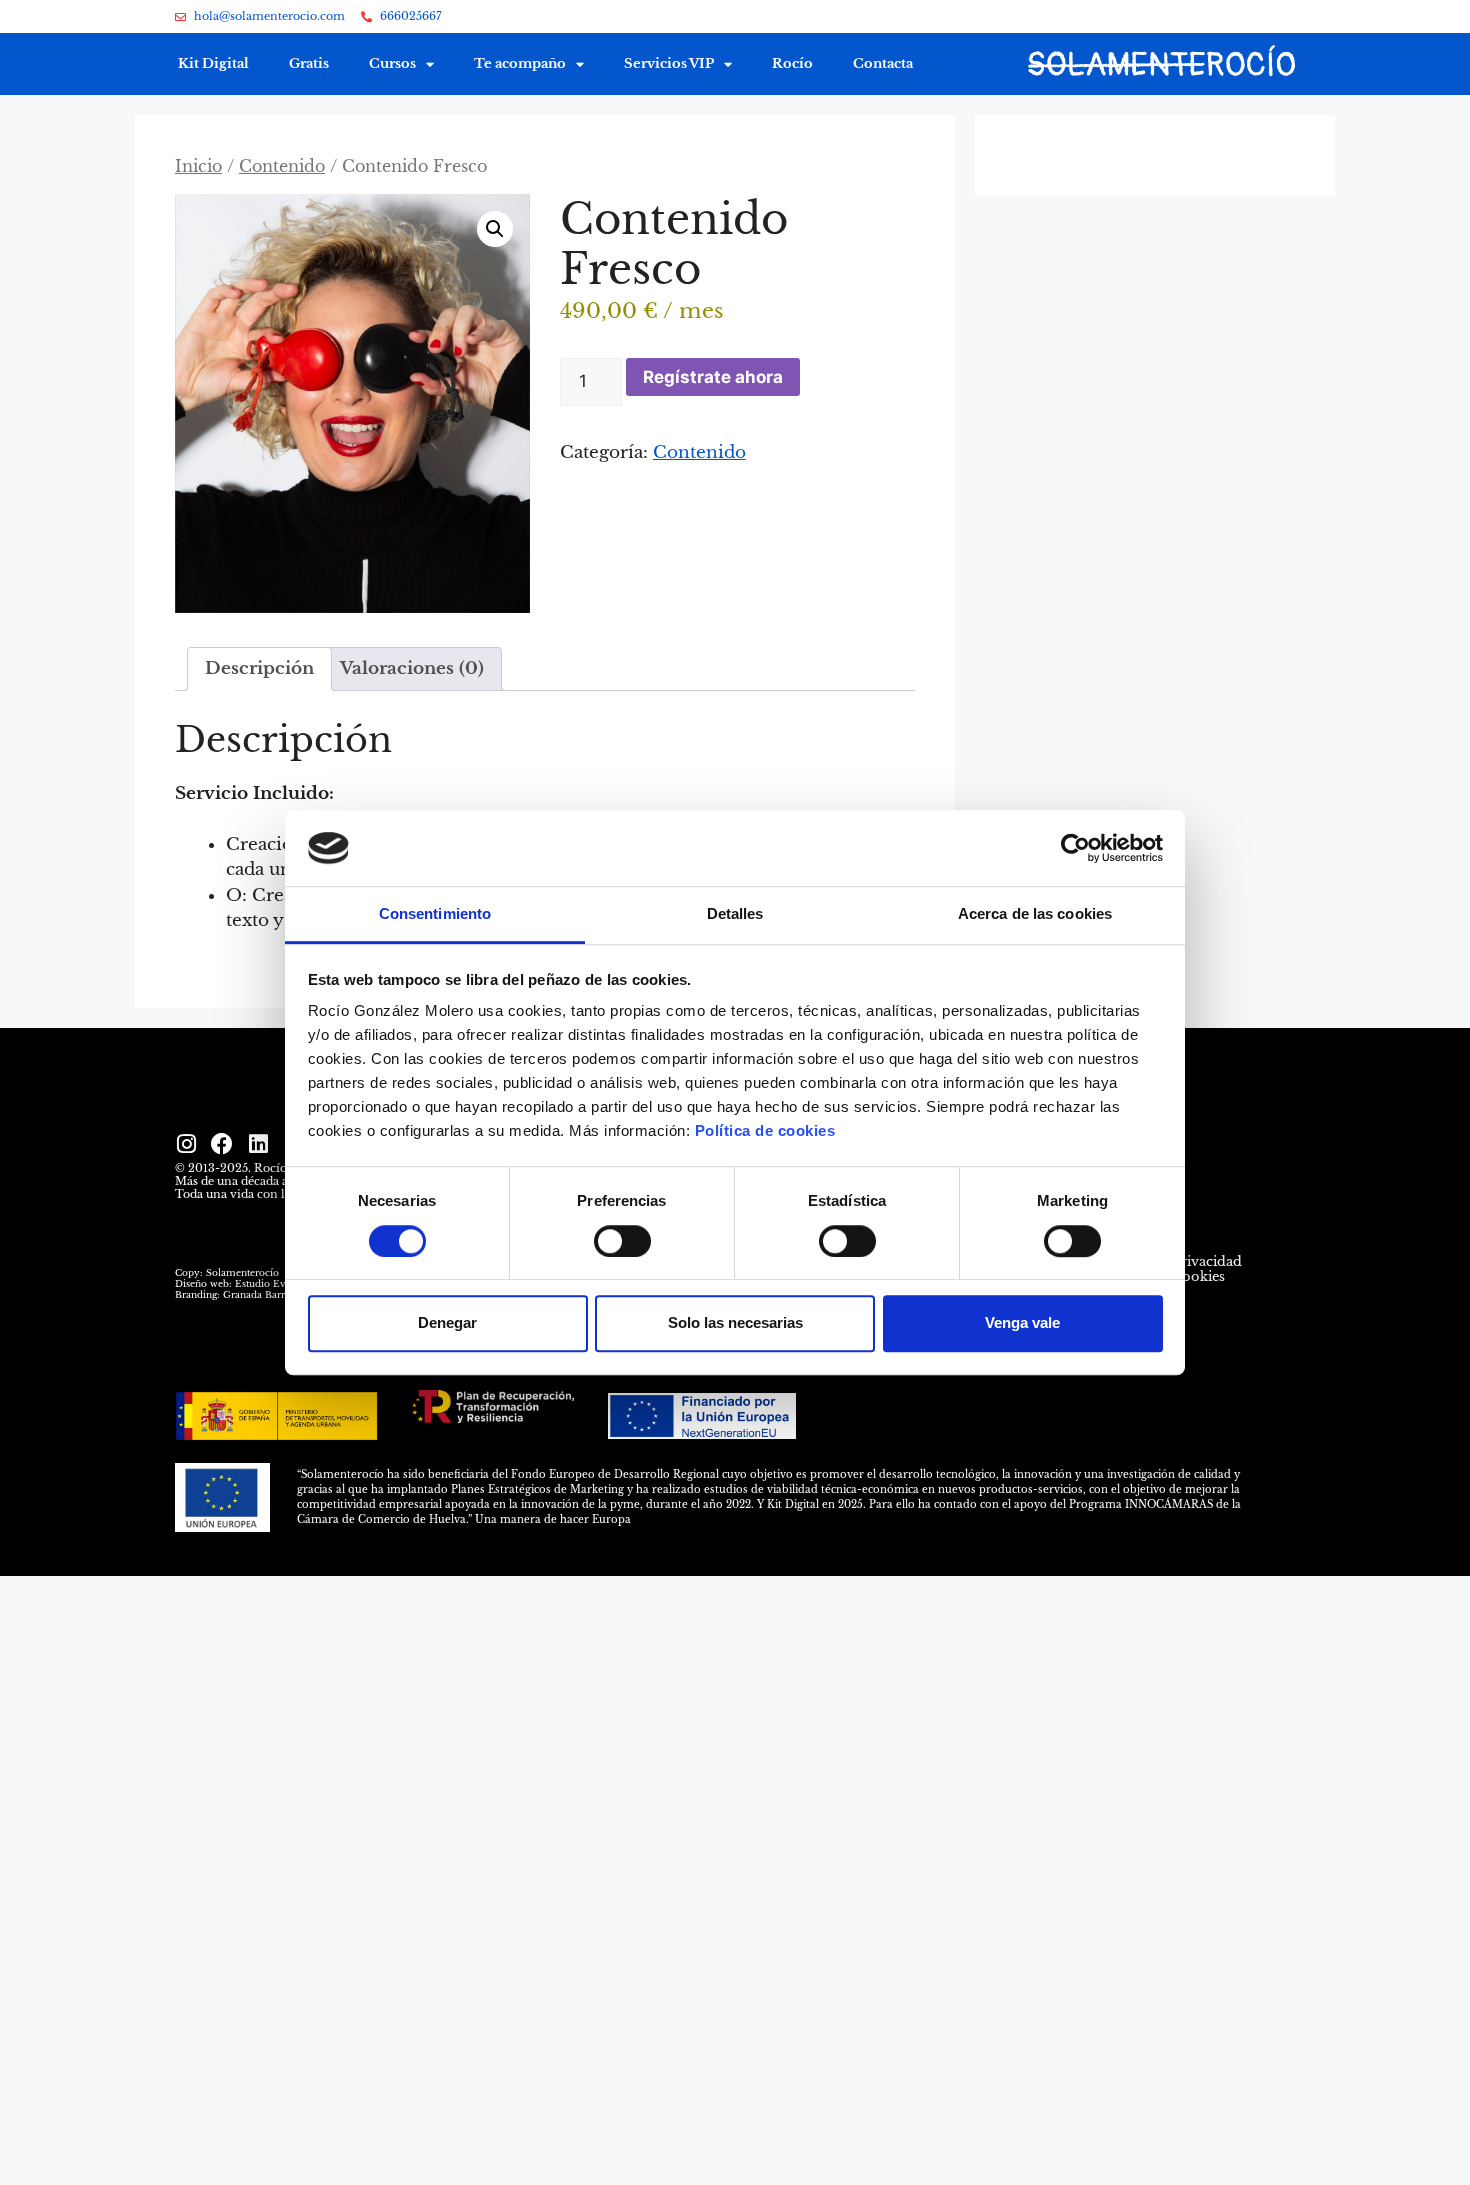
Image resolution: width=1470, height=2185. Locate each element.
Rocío (792, 63)
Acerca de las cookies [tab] (1035, 914)
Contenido (282, 166)
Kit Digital (213, 63)
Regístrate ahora (713, 377)
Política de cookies (765, 1131)
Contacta (883, 63)
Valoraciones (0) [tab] (412, 668)
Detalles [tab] (735, 914)
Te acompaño (520, 63)
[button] (495, 229)
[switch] (622, 1241)
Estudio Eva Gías (274, 1283)
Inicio (198, 166)
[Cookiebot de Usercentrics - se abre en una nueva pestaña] (1075, 848)
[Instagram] (186, 1144)
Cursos (392, 63)
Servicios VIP (669, 63)
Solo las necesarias (735, 1322)
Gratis (309, 63)
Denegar (447, 1322)
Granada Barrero (261, 1294)
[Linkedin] (258, 1144)
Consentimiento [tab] (435, 914)
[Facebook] (222, 1144)
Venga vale (1022, 1322)
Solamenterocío (242, 1272)
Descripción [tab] (259, 668)
